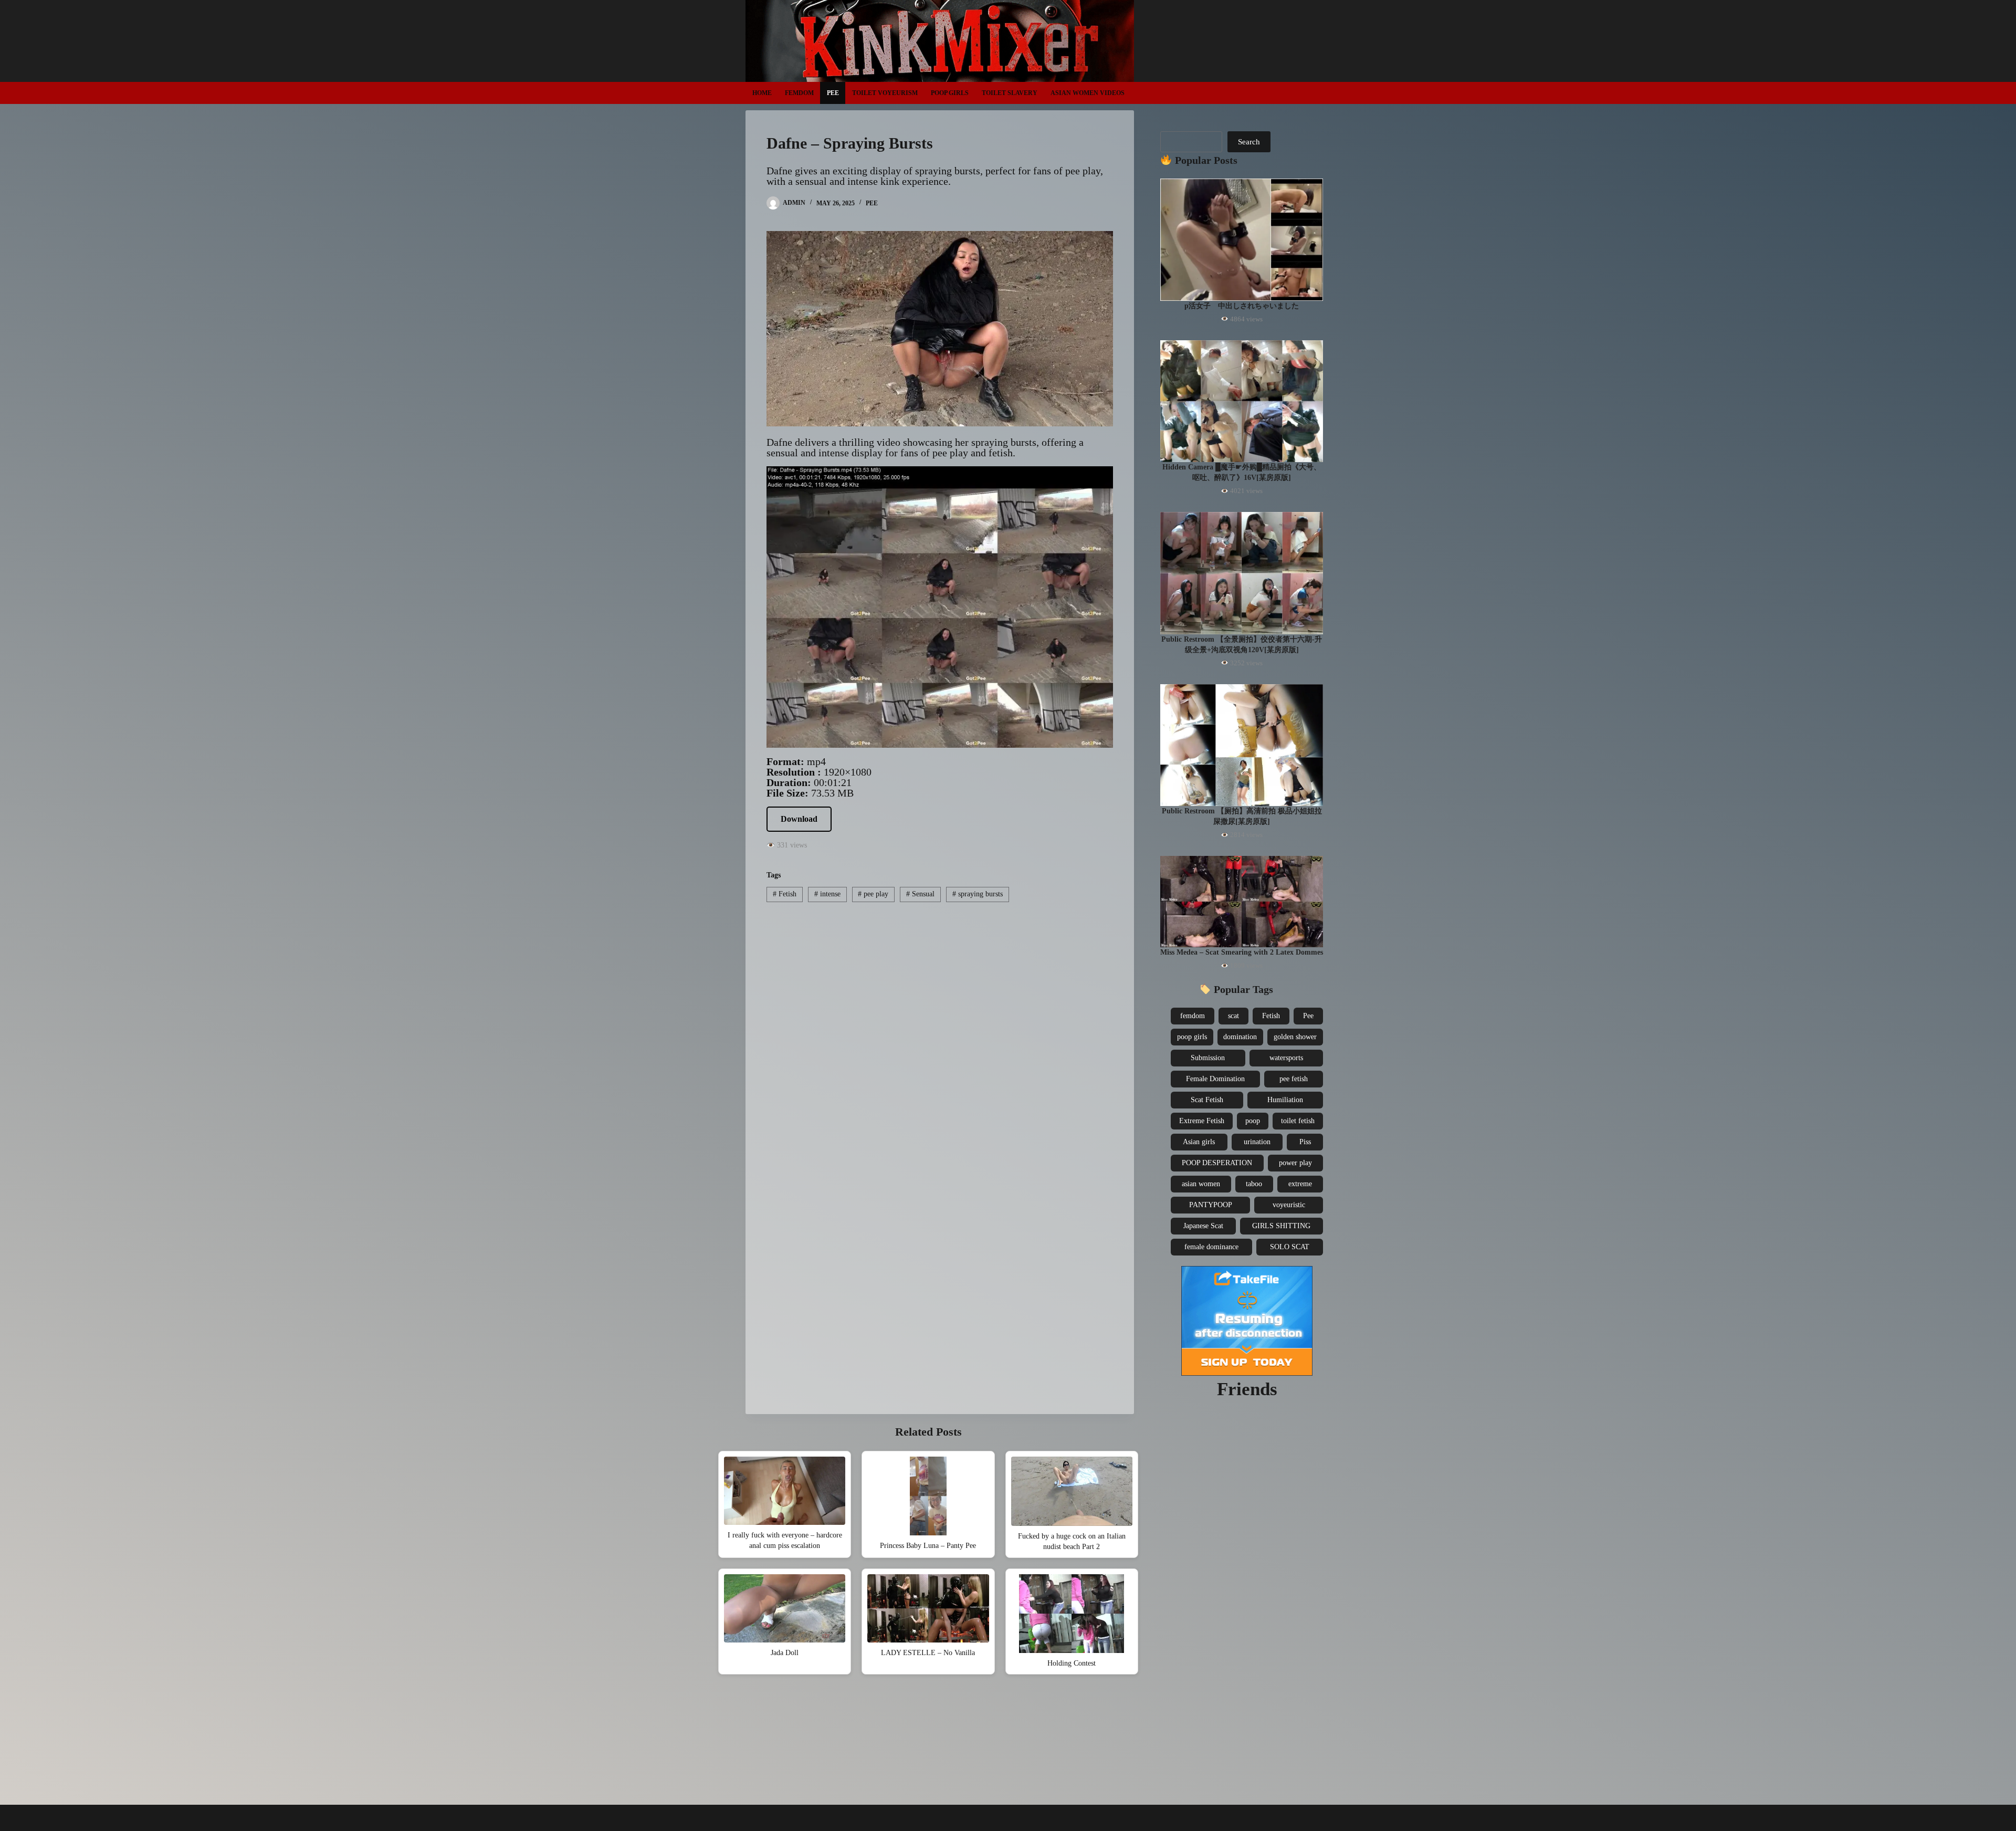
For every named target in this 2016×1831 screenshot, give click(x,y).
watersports (1286, 1058)
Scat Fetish (1207, 1100)
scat (1233, 1016)
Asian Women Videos (1088, 93)
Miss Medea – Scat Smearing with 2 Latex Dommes (1242, 952)
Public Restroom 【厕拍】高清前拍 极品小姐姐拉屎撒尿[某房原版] (1242, 816)
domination (1240, 1037)
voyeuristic (1289, 1205)
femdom (1193, 1016)
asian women (1201, 1184)
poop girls (1192, 1037)
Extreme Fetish (1202, 1121)
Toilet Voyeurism (885, 93)
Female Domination (1215, 1079)
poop (1253, 1121)
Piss (1305, 1142)
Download (799, 819)
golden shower (1295, 1037)
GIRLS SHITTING (1281, 1226)
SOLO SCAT (1290, 1247)
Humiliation (1285, 1100)
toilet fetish (1298, 1121)
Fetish (785, 894)
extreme (1300, 1184)
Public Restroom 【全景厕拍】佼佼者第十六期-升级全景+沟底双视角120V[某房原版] (1242, 645)
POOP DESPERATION (1217, 1163)
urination (1257, 1142)
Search (1249, 142)
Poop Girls (950, 93)
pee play (873, 894)
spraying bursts (978, 894)
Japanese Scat (1203, 1226)
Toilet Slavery (1010, 93)
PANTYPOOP (1211, 1205)
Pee (833, 93)
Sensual (920, 894)
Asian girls (1199, 1142)
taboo (1254, 1184)
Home (762, 93)
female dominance (1211, 1247)
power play (1295, 1163)
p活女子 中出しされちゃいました (1242, 306)
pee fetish (1294, 1079)
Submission (1208, 1058)
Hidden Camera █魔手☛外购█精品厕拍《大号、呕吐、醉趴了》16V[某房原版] (1242, 472)
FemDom (799, 93)
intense (827, 894)
